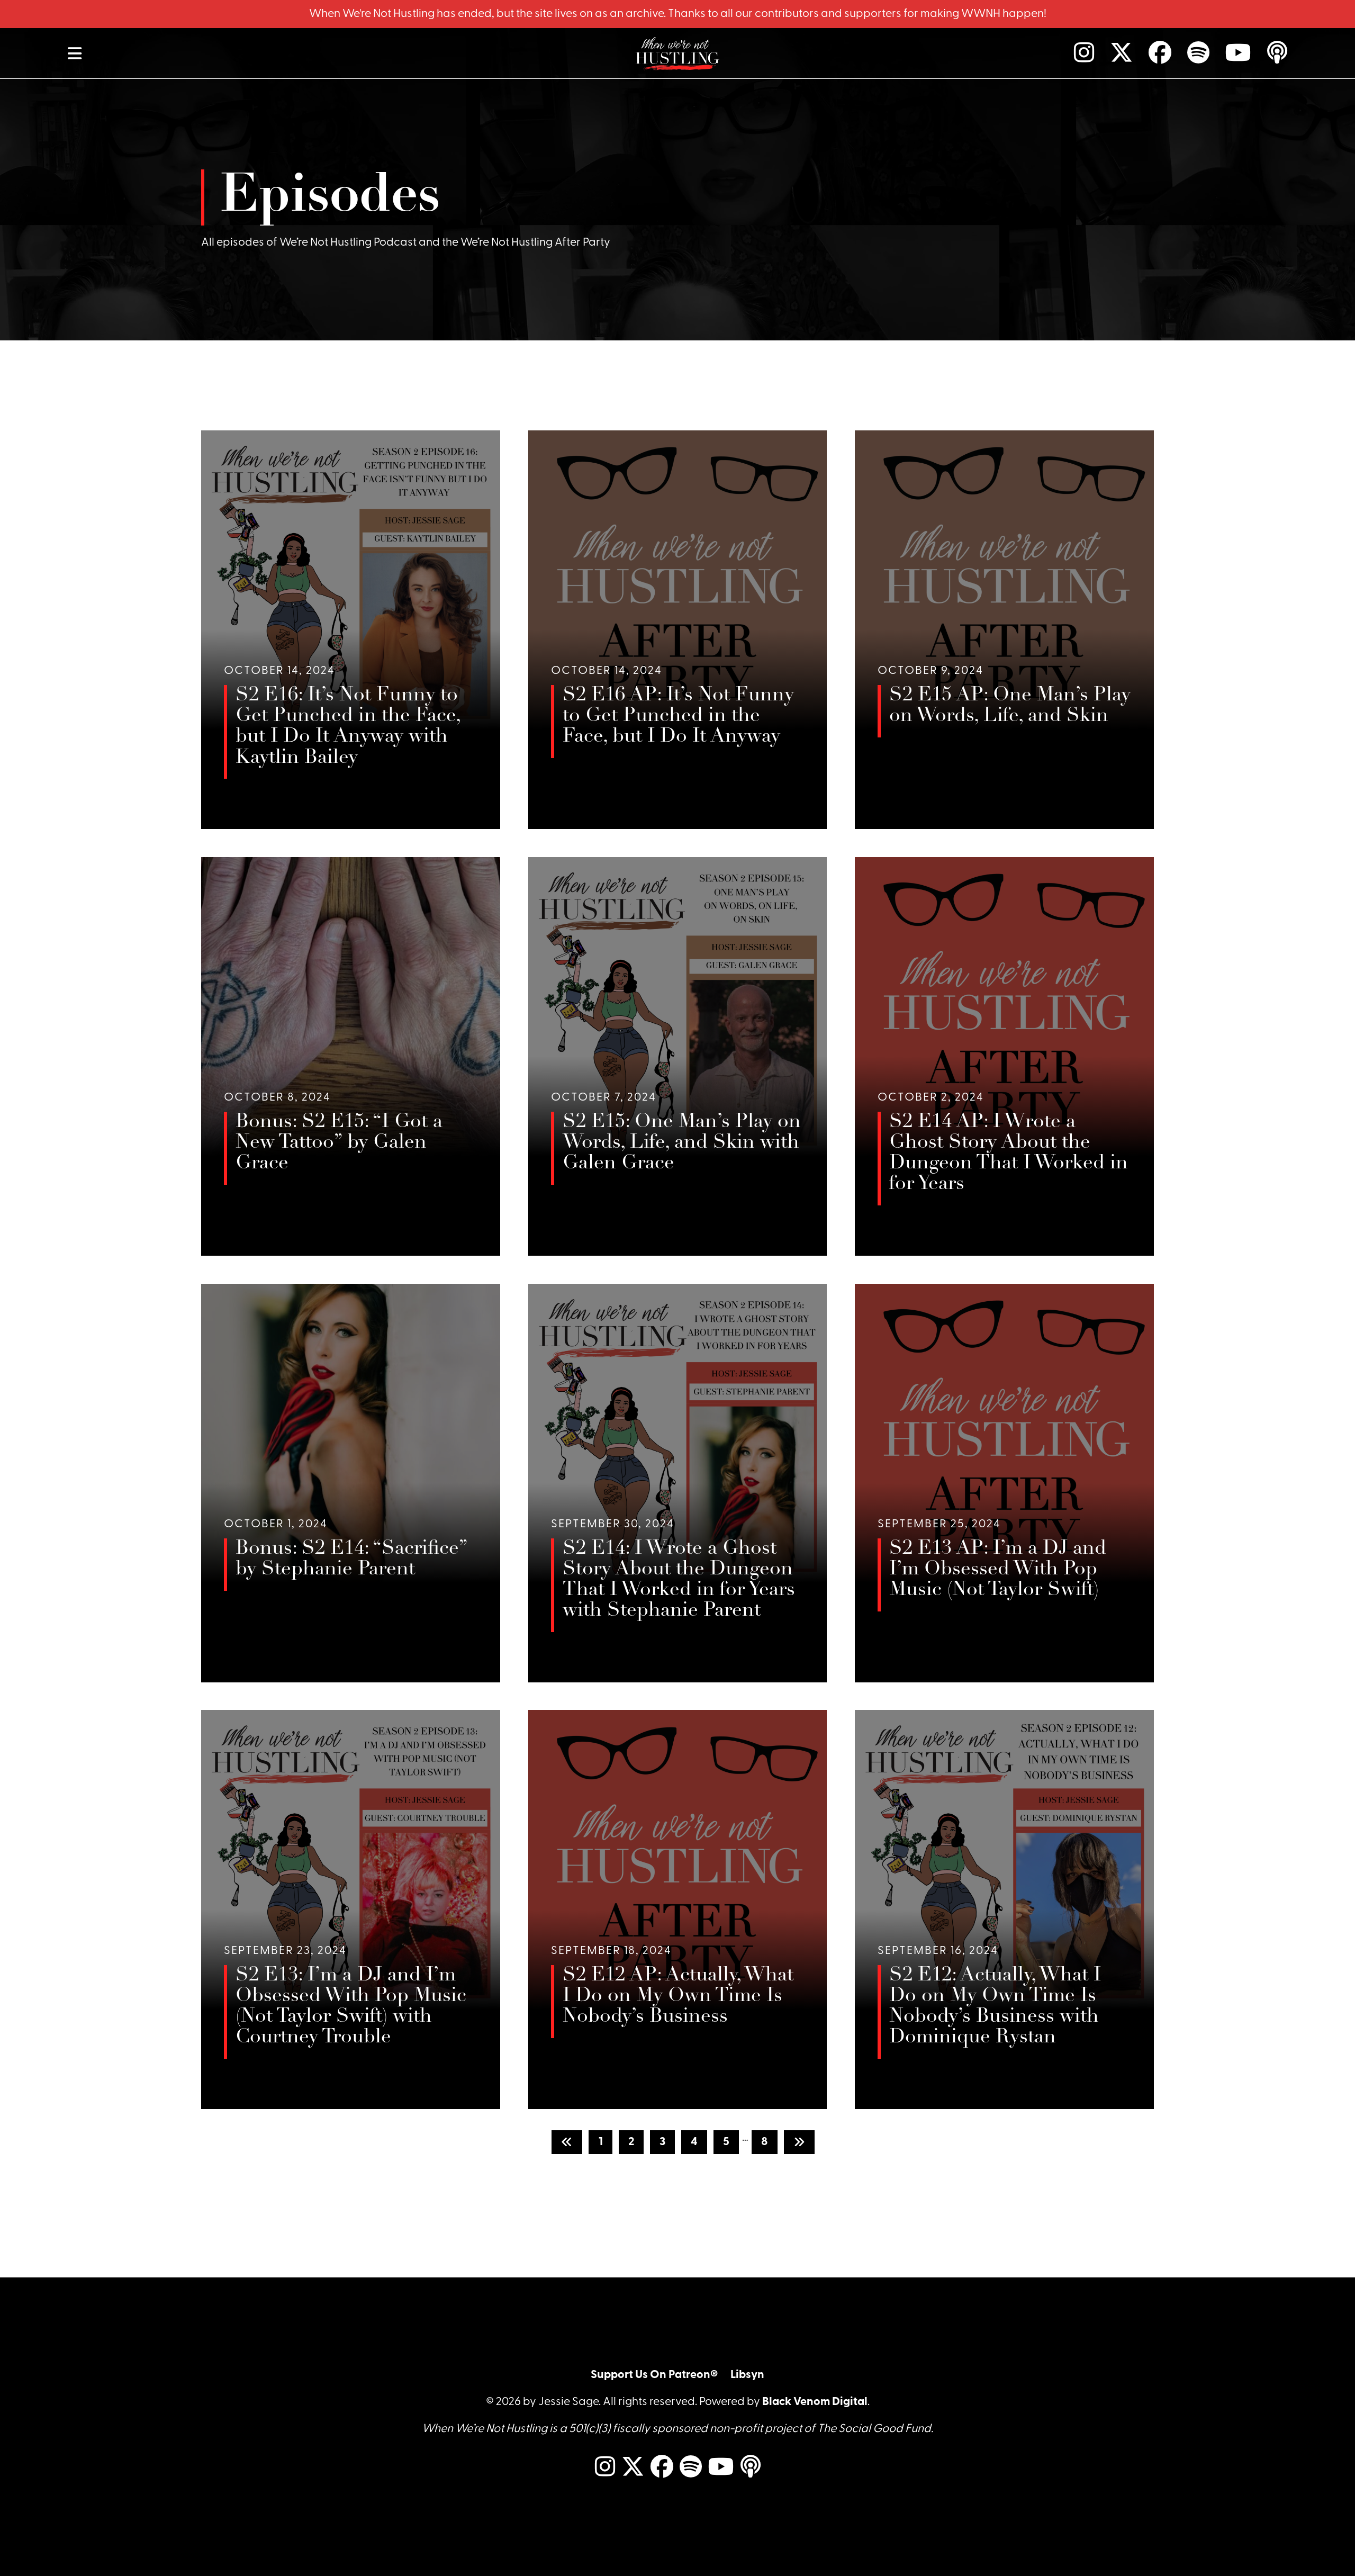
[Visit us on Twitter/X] (1115, 53)
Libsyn (747, 2375)
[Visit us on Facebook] (1154, 53)
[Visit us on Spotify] (1192, 53)
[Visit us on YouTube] (1232, 53)
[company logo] (677, 53)
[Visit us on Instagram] (1078, 53)
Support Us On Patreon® (654, 2375)
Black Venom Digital (815, 2402)
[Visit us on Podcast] (1271, 53)
